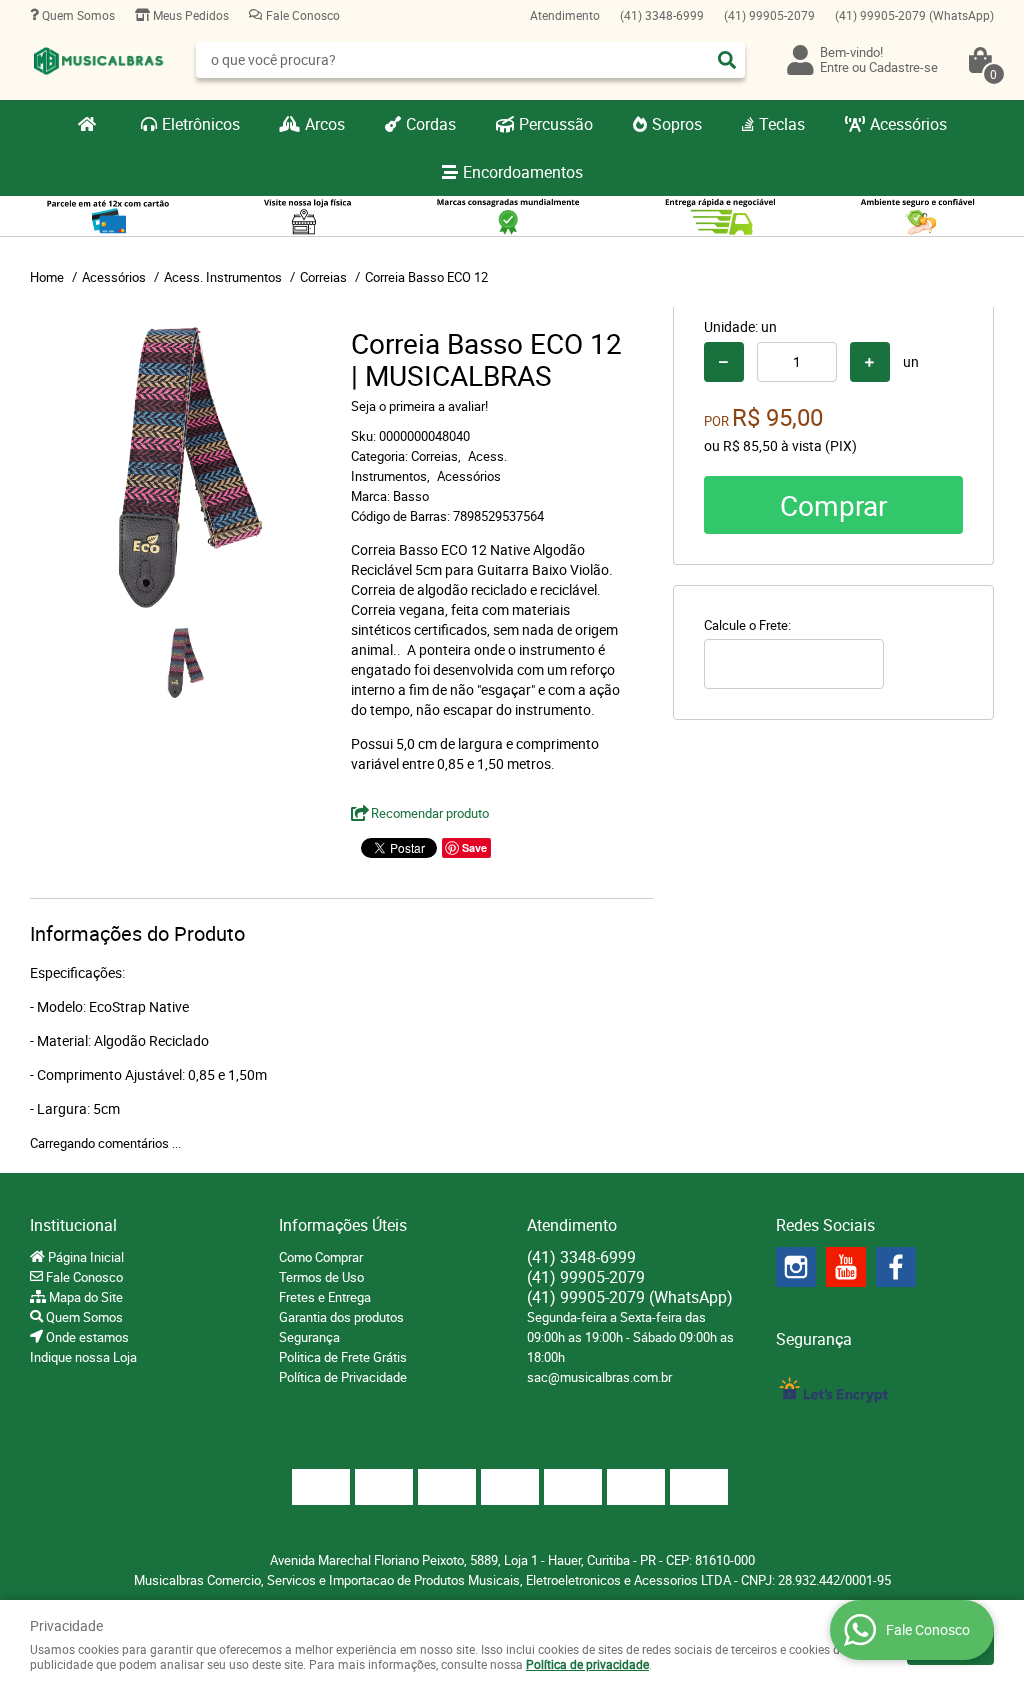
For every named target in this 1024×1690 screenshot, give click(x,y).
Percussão (556, 124)
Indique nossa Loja (83, 1357)
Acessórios (908, 124)
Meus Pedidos (189, 15)
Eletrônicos (201, 124)
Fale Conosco (301, 15)
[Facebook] (896, 1267)
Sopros (677, 124)
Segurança (309, 1337)
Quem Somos (77, 15)
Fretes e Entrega (325, 1297)
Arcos (325, 124)
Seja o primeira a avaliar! (419, 406)
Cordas (431, 124)
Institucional (73, 1225)
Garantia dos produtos (341, 1317)
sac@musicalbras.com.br (599, 1377)
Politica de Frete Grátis (343, 1357)
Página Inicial (84, 1257)
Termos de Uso (321, 1277)
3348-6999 (662, 15)
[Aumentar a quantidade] (870, 362)
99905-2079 (769, 15)
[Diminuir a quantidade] (724, 362)
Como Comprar (321, 1257)
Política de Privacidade (343, 1377)
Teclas (782, 124)
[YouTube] (846, 1267)
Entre (834, 67)
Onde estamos (86, 1337)
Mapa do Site (84, 1297)
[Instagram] (796, 1267)
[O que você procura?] (727, 60)
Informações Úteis (343, 1225)
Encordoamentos (523, 172)
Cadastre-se (903, 67)
